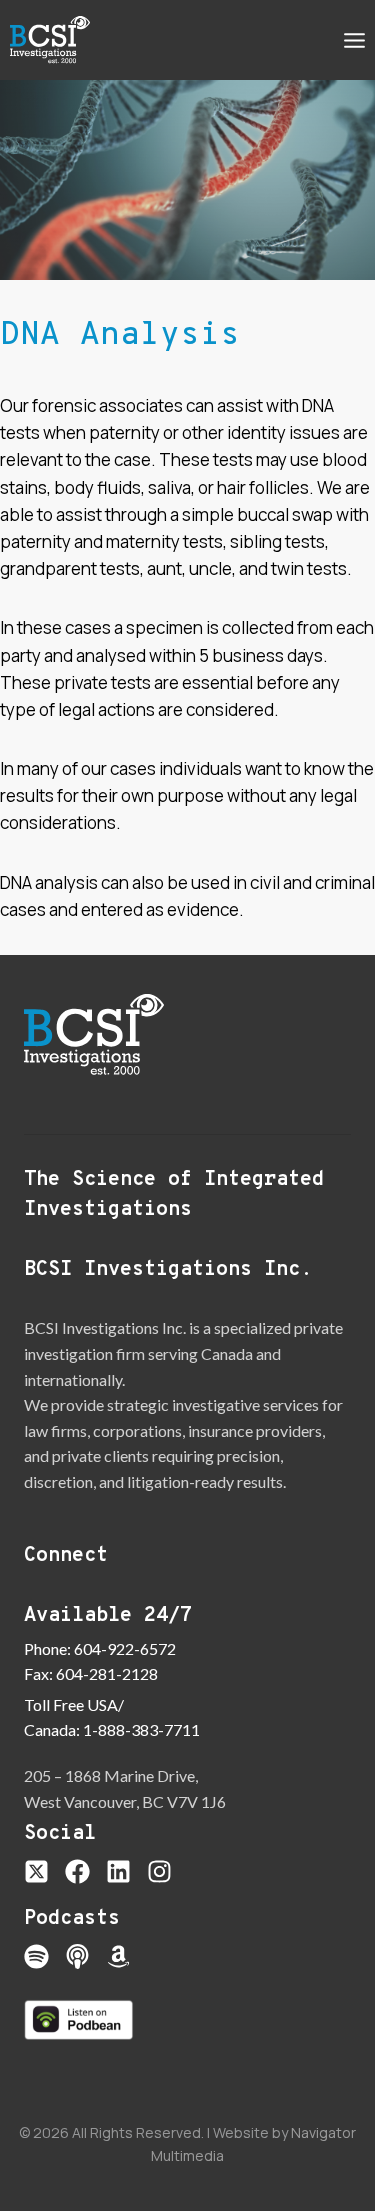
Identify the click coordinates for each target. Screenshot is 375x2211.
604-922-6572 (125, 1648)
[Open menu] (354, 40)
